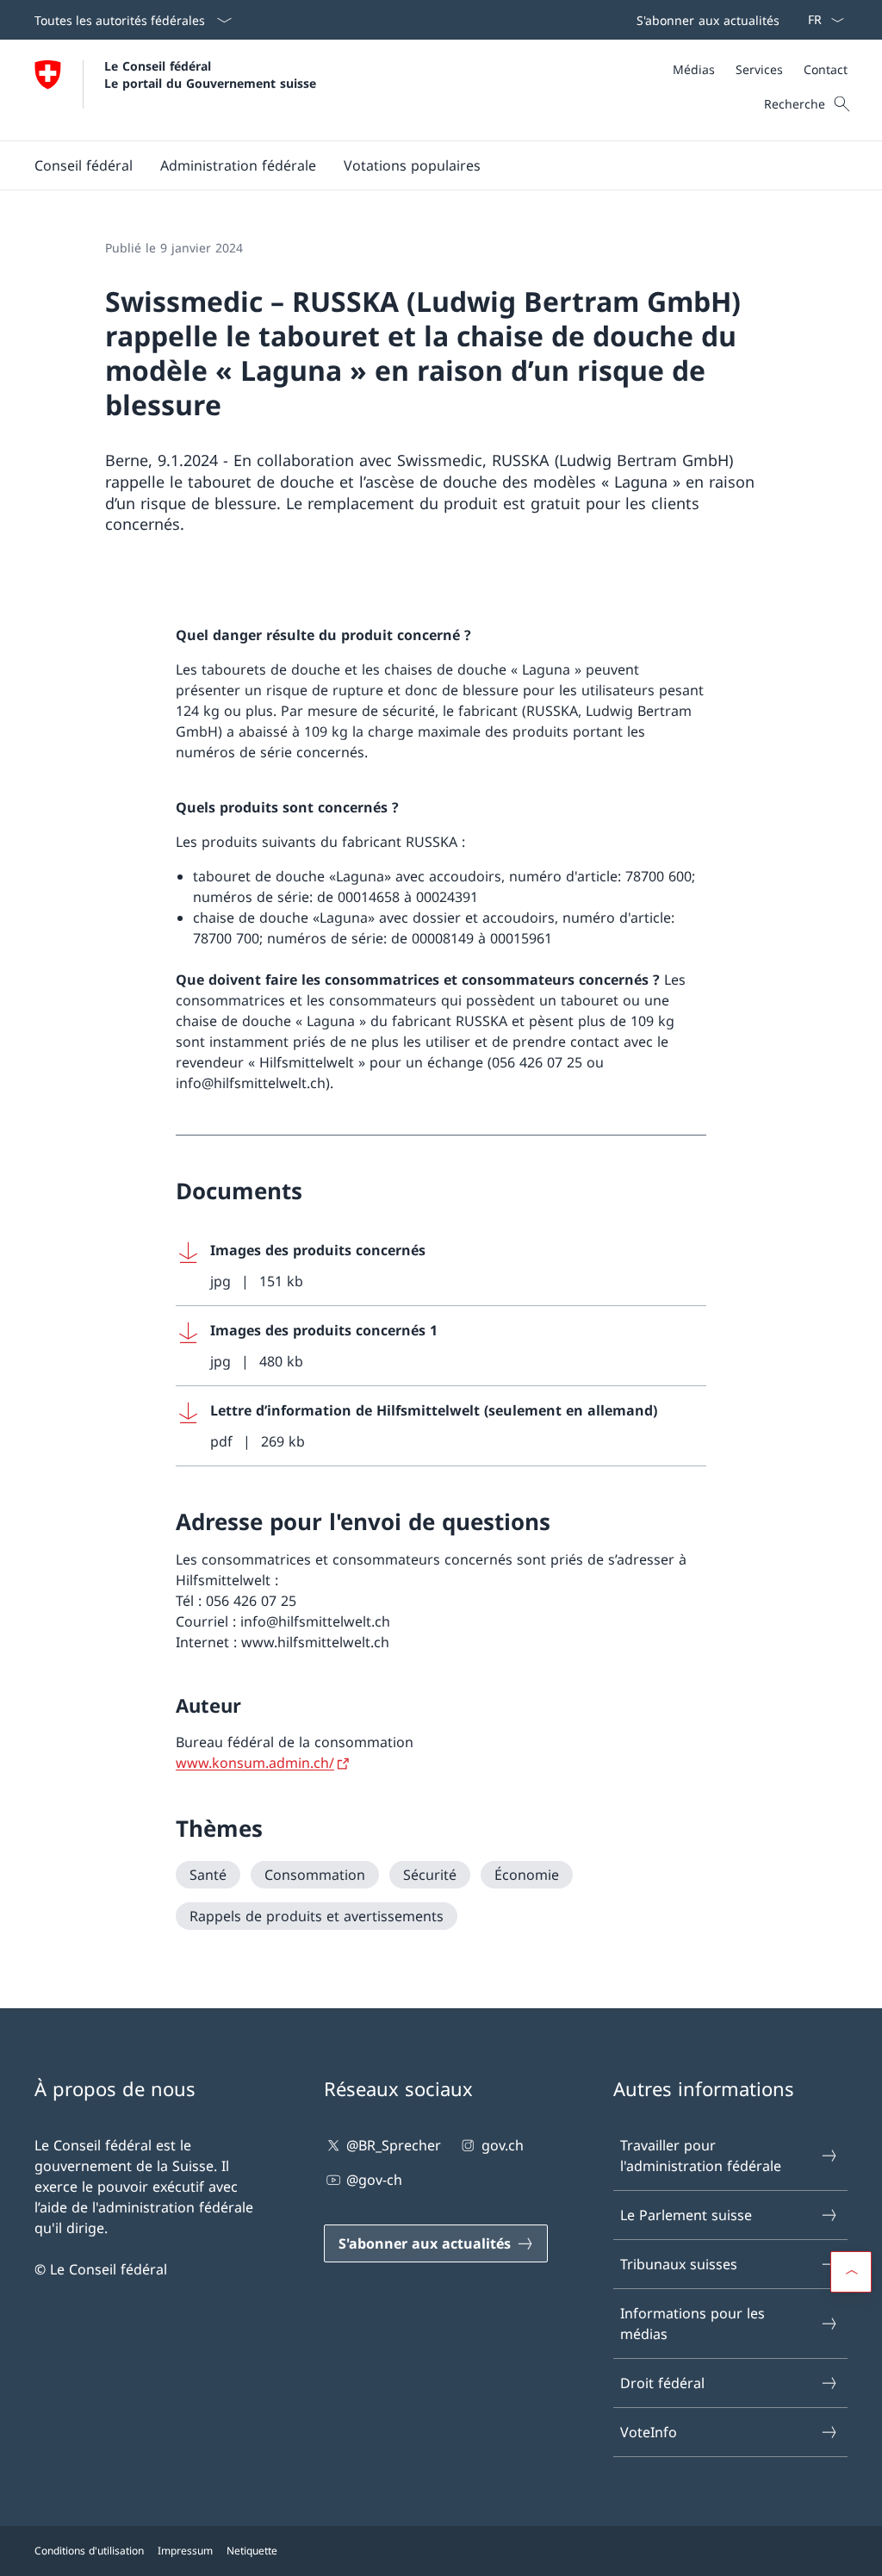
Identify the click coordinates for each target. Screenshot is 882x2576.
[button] (84, 165)
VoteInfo (649, 2432)
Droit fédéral (662, 2383)
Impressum (185, 2551)
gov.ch (502, 2145)
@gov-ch (374, 2180)
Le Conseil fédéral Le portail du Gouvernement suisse (210, 74)
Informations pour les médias (693, 2324)
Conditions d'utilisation (89, 2551)
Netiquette (252, 2551)
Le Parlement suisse (686, 2215)
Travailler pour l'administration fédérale (701, 2156)
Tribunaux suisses (679, 2264)
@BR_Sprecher (394, 2145)
